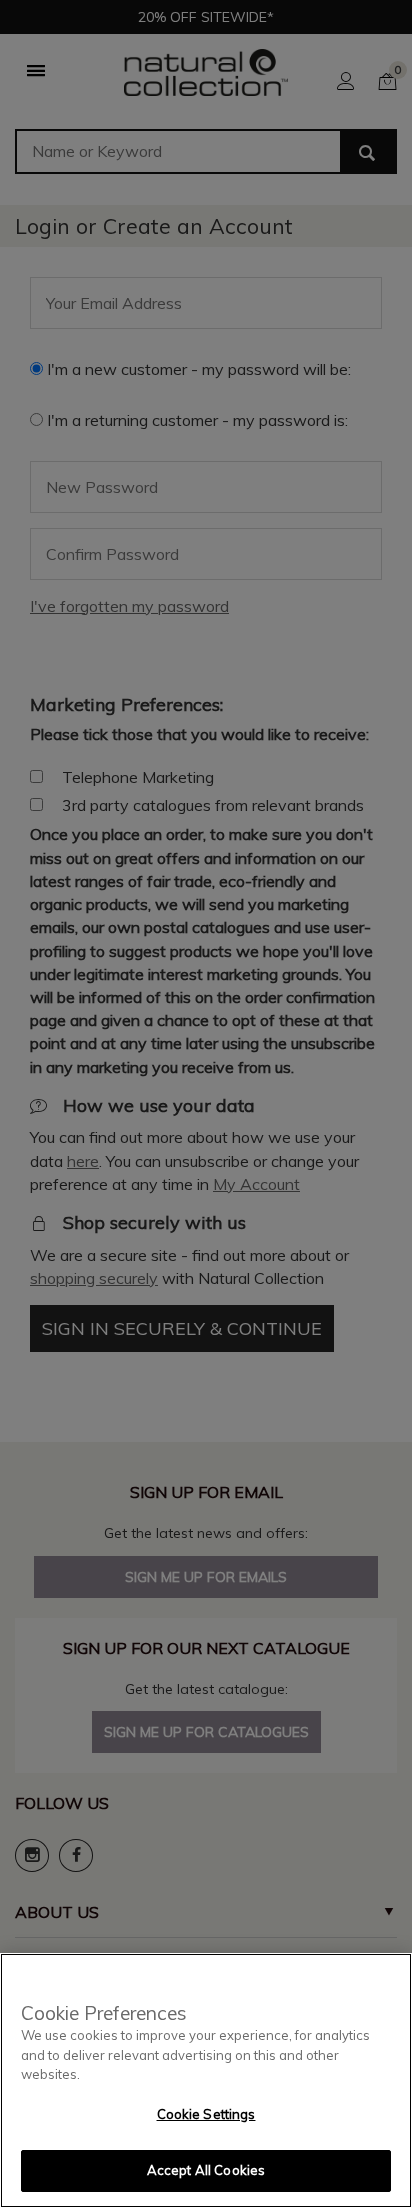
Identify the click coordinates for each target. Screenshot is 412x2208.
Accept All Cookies (206, 2170)
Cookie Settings (206, 2114)
